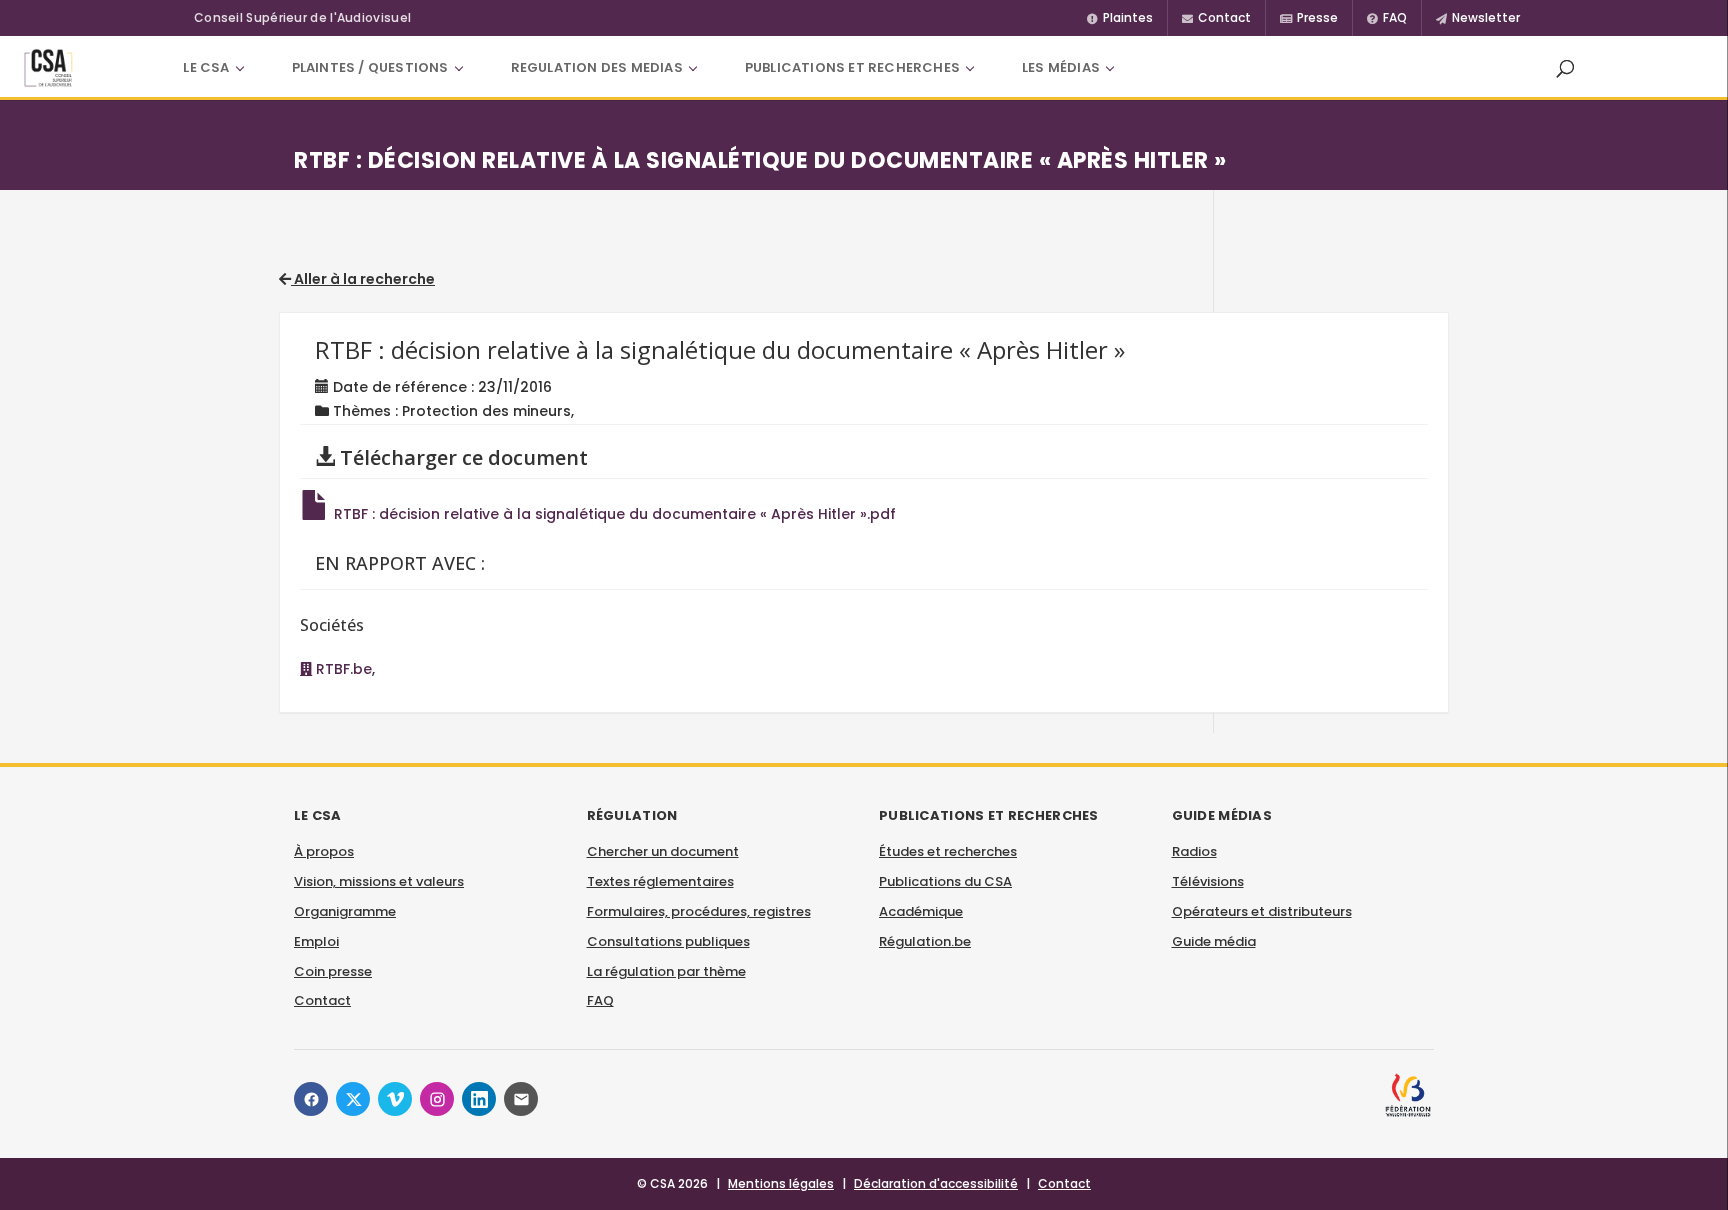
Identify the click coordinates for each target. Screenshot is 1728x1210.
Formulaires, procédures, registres (699, 911)
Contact (322, 1000)
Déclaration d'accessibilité (936, 1183)
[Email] (521, 1099)
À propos (324, 851)
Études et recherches (948, 851)
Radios (1194, 851)
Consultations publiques (668, 941)
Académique (921, 911)
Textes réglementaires (660, 881)
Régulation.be (925, 941)
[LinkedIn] (479, 1099)
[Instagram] (437, 1099)
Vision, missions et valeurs (379, 881)
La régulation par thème (666, 971)
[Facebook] (311, 1099)
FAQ (600, 1000)
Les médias (1061, 67)
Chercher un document (663, 851)
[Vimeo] (395, 1099)
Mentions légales (781, 1183)
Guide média (1214, 941)
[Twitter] (353, 1099)
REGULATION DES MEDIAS (597, 67)
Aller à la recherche (363, 279)
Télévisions (1208, 881)
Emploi (316, 941)
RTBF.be (342, 669)
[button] (1565, 68)
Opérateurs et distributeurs (1262, 911)
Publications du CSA (945, 881)
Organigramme (345, 911)
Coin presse (333, 971)
